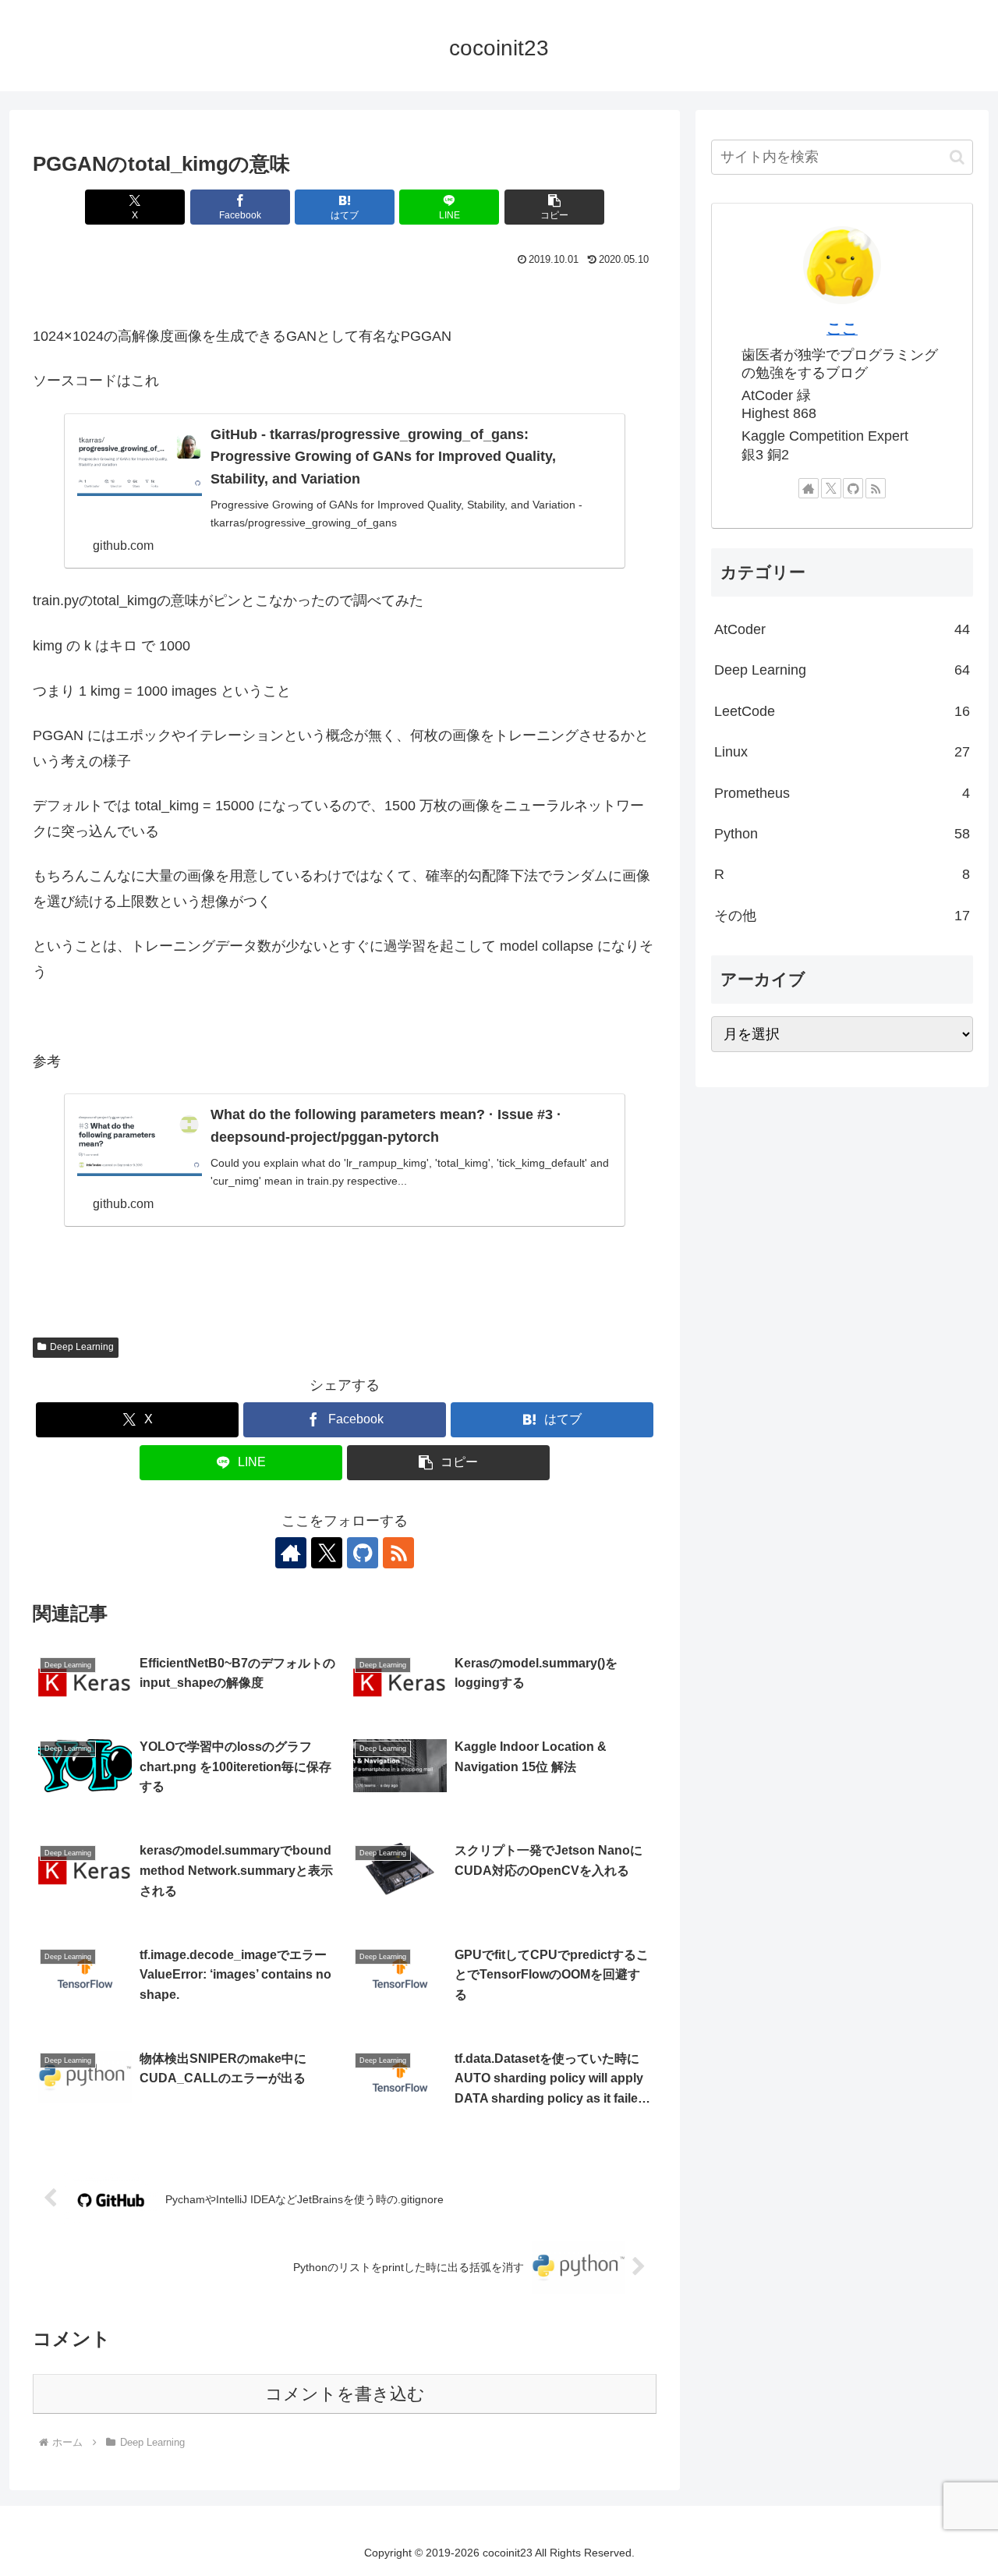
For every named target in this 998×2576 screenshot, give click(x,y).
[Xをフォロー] (327, 1553)
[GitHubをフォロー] (363, 1553)
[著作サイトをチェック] (291, 1553)
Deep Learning (82, 1347)
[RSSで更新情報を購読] (398, 1553)
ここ (842, 328)
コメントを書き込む (345, 2394)
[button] (554, 207)
